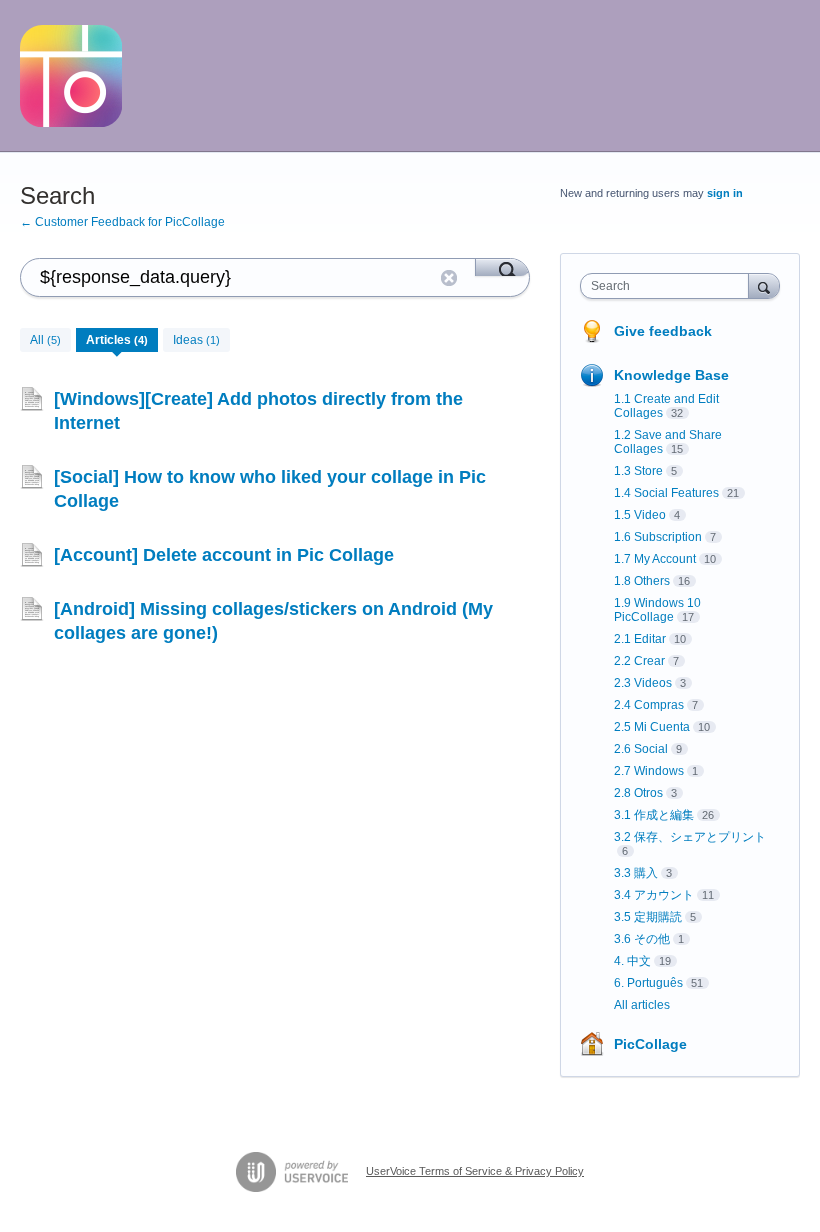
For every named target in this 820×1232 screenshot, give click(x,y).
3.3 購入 (636, 873)
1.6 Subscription (658, 537)
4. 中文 (632, 961)
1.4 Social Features (666, 493)
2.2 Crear (639, 661)
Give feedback (663, 331)
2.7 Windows (649, 771)
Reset (449, 278)
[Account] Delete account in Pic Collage (224, 555)
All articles (642, 1005)
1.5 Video (640, 515)
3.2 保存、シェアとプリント (690, 837)
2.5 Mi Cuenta (652, 727)
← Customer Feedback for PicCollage (122, 222)
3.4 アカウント (654, 895)
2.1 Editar (640, 639)
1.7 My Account (655, 559)
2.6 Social (641, 749)
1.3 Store (638, 471)
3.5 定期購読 (648, 917)
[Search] (502, 267)
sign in (725, 193)
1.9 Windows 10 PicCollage (657, 610)
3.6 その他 (642, 939)
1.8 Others (642, 581)
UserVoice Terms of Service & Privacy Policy (475, 1171)
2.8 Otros (638, 793)
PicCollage (650, 1044)
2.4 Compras (649, 705)
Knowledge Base (671, 375)
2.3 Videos (643, 683)
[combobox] (669, 286)
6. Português (648, 983)
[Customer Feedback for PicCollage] (71, 76)
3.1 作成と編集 (654, 815)
